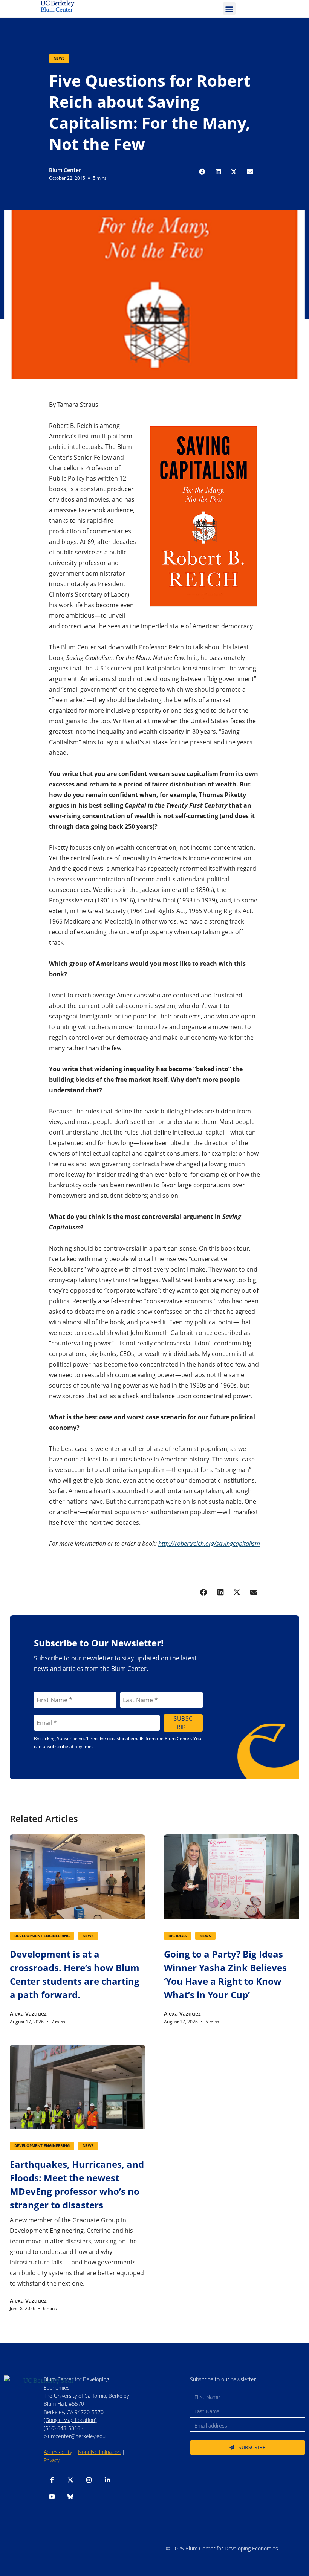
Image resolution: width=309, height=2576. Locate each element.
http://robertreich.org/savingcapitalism (209, 1544)
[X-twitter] (70, 2480)
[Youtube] (52, 2497)
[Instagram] (89, 2480)
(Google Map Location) (70, 2420)
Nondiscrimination (99, 2452)
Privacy (52, 2460)
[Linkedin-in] (107, 2480)
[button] (229, 8)
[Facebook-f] (52, 2480)
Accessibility (58, 2452)
